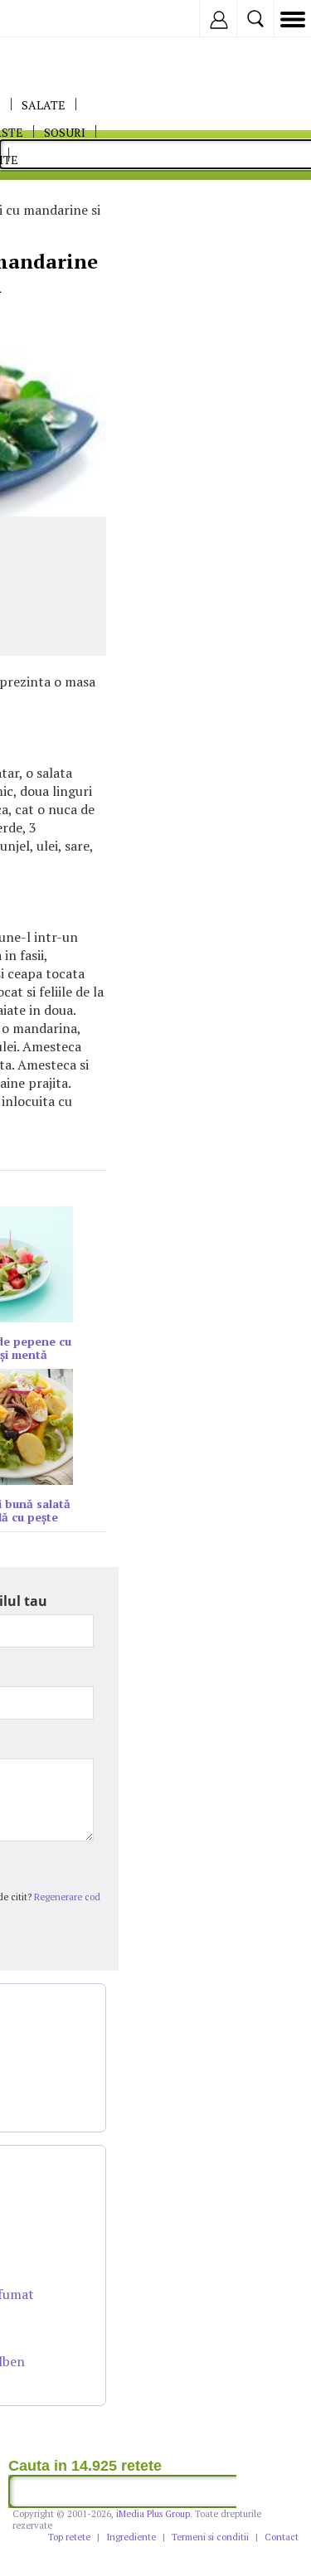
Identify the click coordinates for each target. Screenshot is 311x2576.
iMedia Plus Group (153, 2514)
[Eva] (52, 19)
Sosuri (65, 132)
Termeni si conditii (210, 2537)
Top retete (69, 2537)
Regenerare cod (67, 1897)
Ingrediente (131, 2537)
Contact (282, 2537)
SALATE (44, 105)
